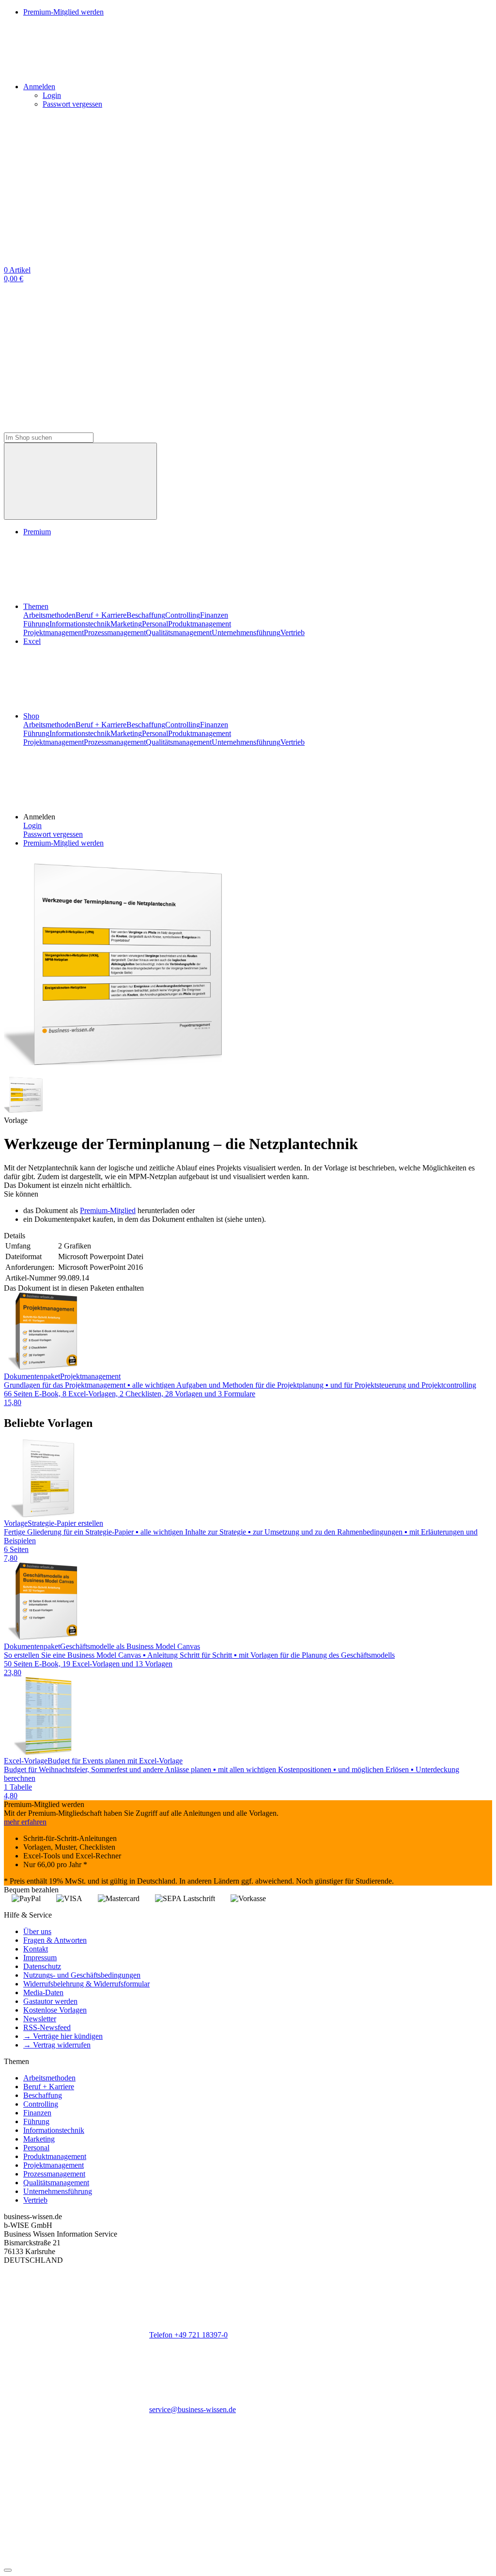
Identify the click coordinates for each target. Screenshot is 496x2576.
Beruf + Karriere (101, 615)
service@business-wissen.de (193, 2409)
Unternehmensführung (246, 632)
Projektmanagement (54, 632)
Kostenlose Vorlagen (55, 2010)
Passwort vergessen (72, 104)
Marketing (126, 624)
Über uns (37, 1931)
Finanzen (214, 615)
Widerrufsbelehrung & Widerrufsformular (86, 1984)
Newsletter (40, 2019)
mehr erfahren (25, 1822)
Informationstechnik (80, 624)
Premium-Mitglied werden (63, 843)
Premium (37, 532)
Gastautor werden (50, 2001)
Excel (32, 641)
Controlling (183, 615)
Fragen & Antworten (55, 1940)
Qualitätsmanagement (179, 632)
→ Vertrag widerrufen (57, 2045)
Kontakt (36, 1949)
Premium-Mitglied (108, 1210)
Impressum (40, 1958)
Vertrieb (293, 632)
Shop (31, 716)
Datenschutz (42, 1966)
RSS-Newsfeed (47, 2027)
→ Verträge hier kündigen (63, 2036)
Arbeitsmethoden (49, 615)
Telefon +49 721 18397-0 (188, 2335)
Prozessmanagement (115, 632)
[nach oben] (8, 2570)
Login (52, 95)
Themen (36, 606)
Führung (36, 624)
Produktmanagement (200, 624)
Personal (155, 624)
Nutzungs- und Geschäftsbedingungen (82, 1975)
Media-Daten (43, 1992)
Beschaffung (146, 615)
